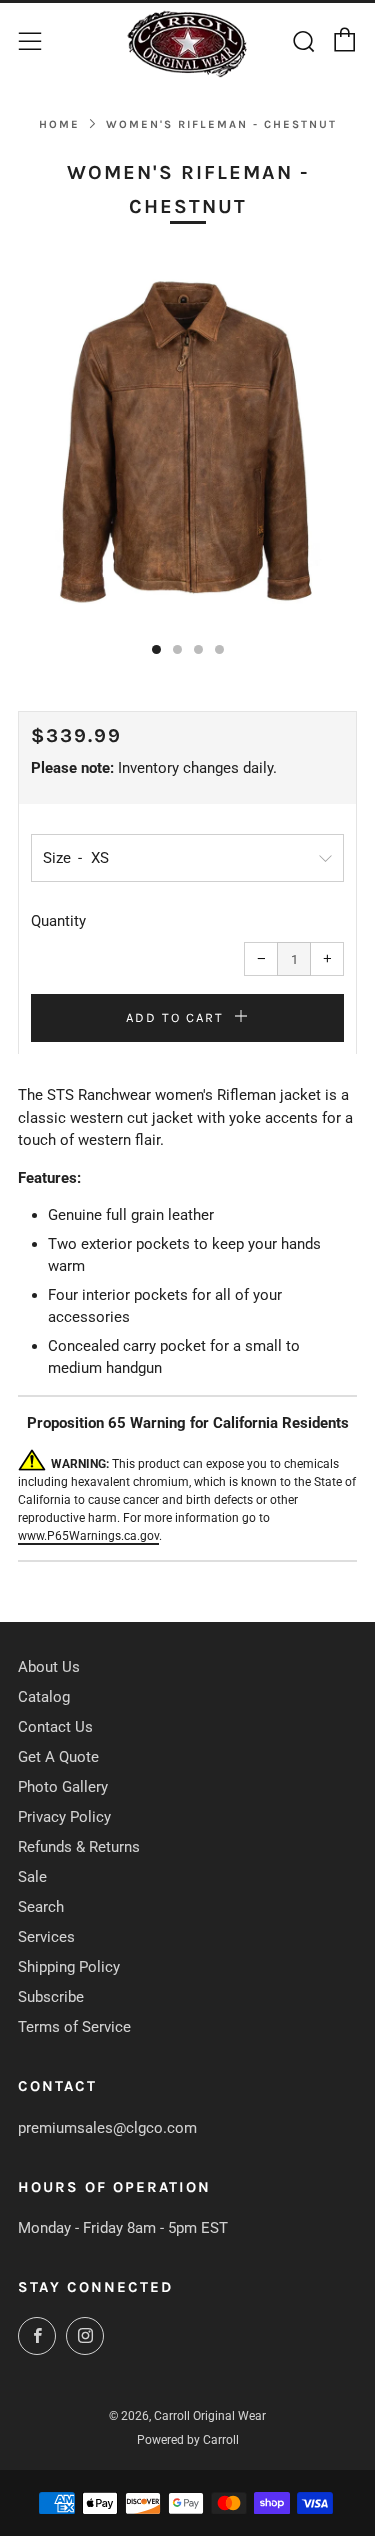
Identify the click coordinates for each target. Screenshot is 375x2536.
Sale (32, 1877)
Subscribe (51, 1997)
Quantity (58, 921)
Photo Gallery (63, 1787)
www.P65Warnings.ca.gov (88, 1536)
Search (41, 1907)
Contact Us (55, 1727)
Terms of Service (74, 2027)
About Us (49, 1667)
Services (46, 1937)
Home (59, 124)
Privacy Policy (64, 1817)
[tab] (156, 649)
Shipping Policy (69, 1967)
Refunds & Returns (79, 1847)
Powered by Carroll (188, 2440)
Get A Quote (58, 1757)
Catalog (44, 1697)
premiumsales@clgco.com (107, 2128)
